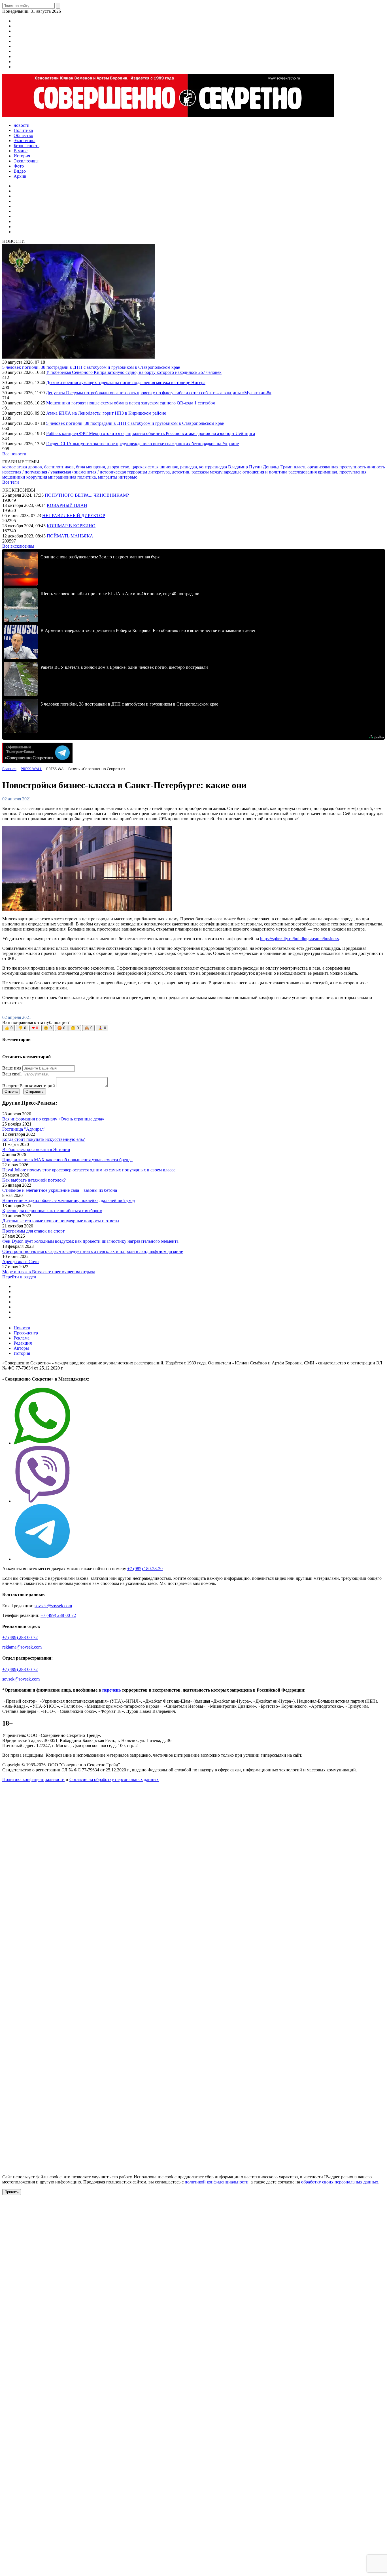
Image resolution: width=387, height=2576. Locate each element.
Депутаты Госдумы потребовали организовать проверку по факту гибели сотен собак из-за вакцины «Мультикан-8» (159, 393)
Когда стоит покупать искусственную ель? (43, 1139)
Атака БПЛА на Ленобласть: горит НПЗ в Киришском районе (106, 413)
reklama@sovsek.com (22, 1647)
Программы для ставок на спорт (33, 1231)
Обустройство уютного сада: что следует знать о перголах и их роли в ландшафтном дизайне (93, 1251)
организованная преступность (337, 467)
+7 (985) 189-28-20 (145, 1569)
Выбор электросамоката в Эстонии (36, 1149)
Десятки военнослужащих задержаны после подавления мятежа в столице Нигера (126, 382)
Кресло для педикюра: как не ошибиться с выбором (52, 1211)
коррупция (37, 477)
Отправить (35, 1091)
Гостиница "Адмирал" (24, 1129)
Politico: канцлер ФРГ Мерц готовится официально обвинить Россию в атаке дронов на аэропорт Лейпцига (151, 433)
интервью (128, 477)
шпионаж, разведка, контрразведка (194, 467)
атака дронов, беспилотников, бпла (51, 467)
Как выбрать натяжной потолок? (34, 1180)
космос (9, 467)
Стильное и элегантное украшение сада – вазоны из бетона (60, 1190)
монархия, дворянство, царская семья (123, 467)
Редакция (23, 1343)
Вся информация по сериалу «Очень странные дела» (53, 1119)
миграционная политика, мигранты (83, 477)
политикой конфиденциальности (217, 2182)
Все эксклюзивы (18, 546)
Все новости (14, 454)
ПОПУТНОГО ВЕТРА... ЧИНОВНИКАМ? (87, 495)
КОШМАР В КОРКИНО (71, 526)
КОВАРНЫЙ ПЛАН (67, 505)
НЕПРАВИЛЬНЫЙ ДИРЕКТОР (74, 516)
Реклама (22, 1338)
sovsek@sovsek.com (53, 1606)
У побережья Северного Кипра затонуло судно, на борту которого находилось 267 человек (134, 372)
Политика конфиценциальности (33, 1779)
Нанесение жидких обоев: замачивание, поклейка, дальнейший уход (69, 1200)
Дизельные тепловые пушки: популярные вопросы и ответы (61, 1221)
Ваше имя (12, 1068)
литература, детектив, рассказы (179, 472)
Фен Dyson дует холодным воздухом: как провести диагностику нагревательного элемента (90, 1241)
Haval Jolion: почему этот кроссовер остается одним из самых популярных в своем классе (89, 1170)
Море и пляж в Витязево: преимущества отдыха (49, 1272)
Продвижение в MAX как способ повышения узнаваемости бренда (67, 1160)
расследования (303, 472)
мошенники (14, 477)
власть (301, 467)
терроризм (138, 472)
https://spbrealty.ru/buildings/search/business (299, 939)
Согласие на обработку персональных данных (114, 1779)
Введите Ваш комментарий (29, 1086)
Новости (22, 1328)
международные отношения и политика (249, 472)
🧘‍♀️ (102, 1028)
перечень (111, 1690)
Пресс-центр (26, 1333)
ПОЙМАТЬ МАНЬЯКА (70, 536)
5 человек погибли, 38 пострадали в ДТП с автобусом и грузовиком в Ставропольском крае (91, 367)
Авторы (21, 1348)
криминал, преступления (342, 472)
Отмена (11, 1091)
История (22, 1353)
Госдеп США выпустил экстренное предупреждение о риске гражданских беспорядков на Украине (143, 444)
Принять (12, 2192)
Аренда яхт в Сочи (21, 1262)
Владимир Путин (245, 467)
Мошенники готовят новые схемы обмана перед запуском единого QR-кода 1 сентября (130, 403)
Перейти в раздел (19, 1277)
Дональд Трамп (278, 467)
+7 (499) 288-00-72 (58, 1615)
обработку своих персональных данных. (340, 2182)
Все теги (11, 482)
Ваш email (12, 1074)
